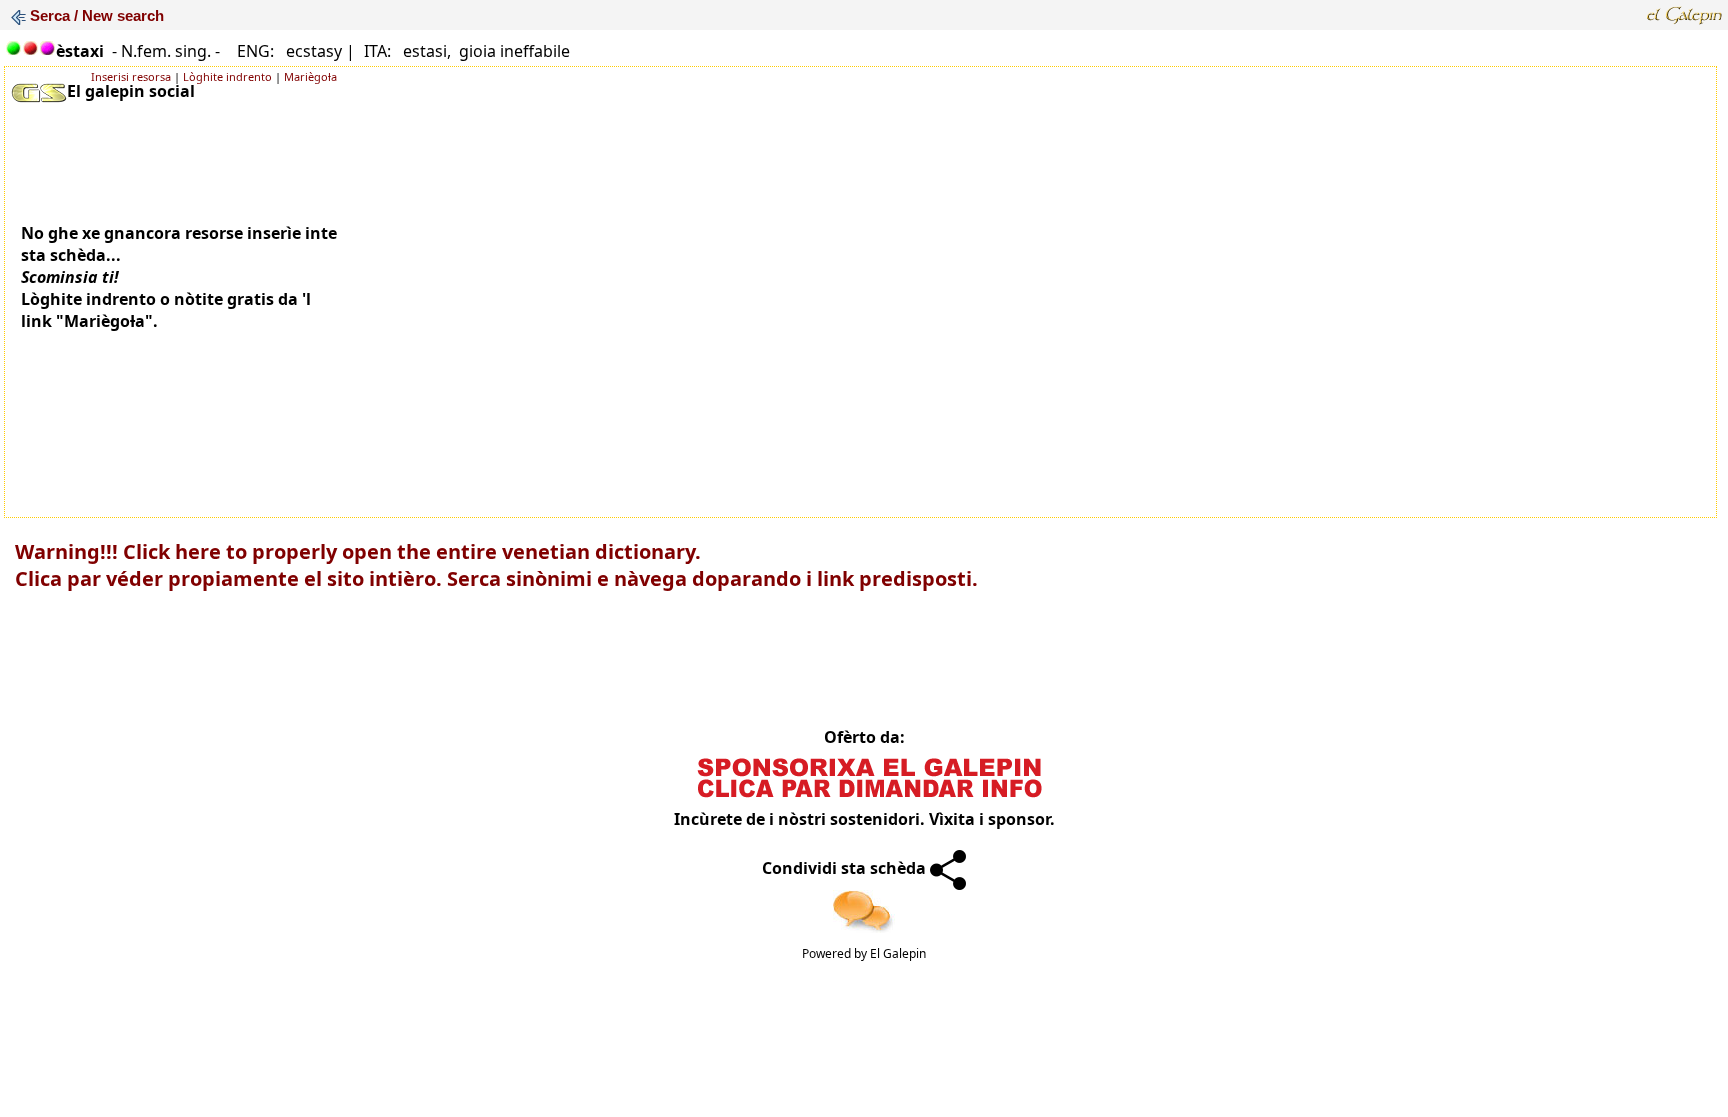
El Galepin (898, 953)
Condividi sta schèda (846, 868)
